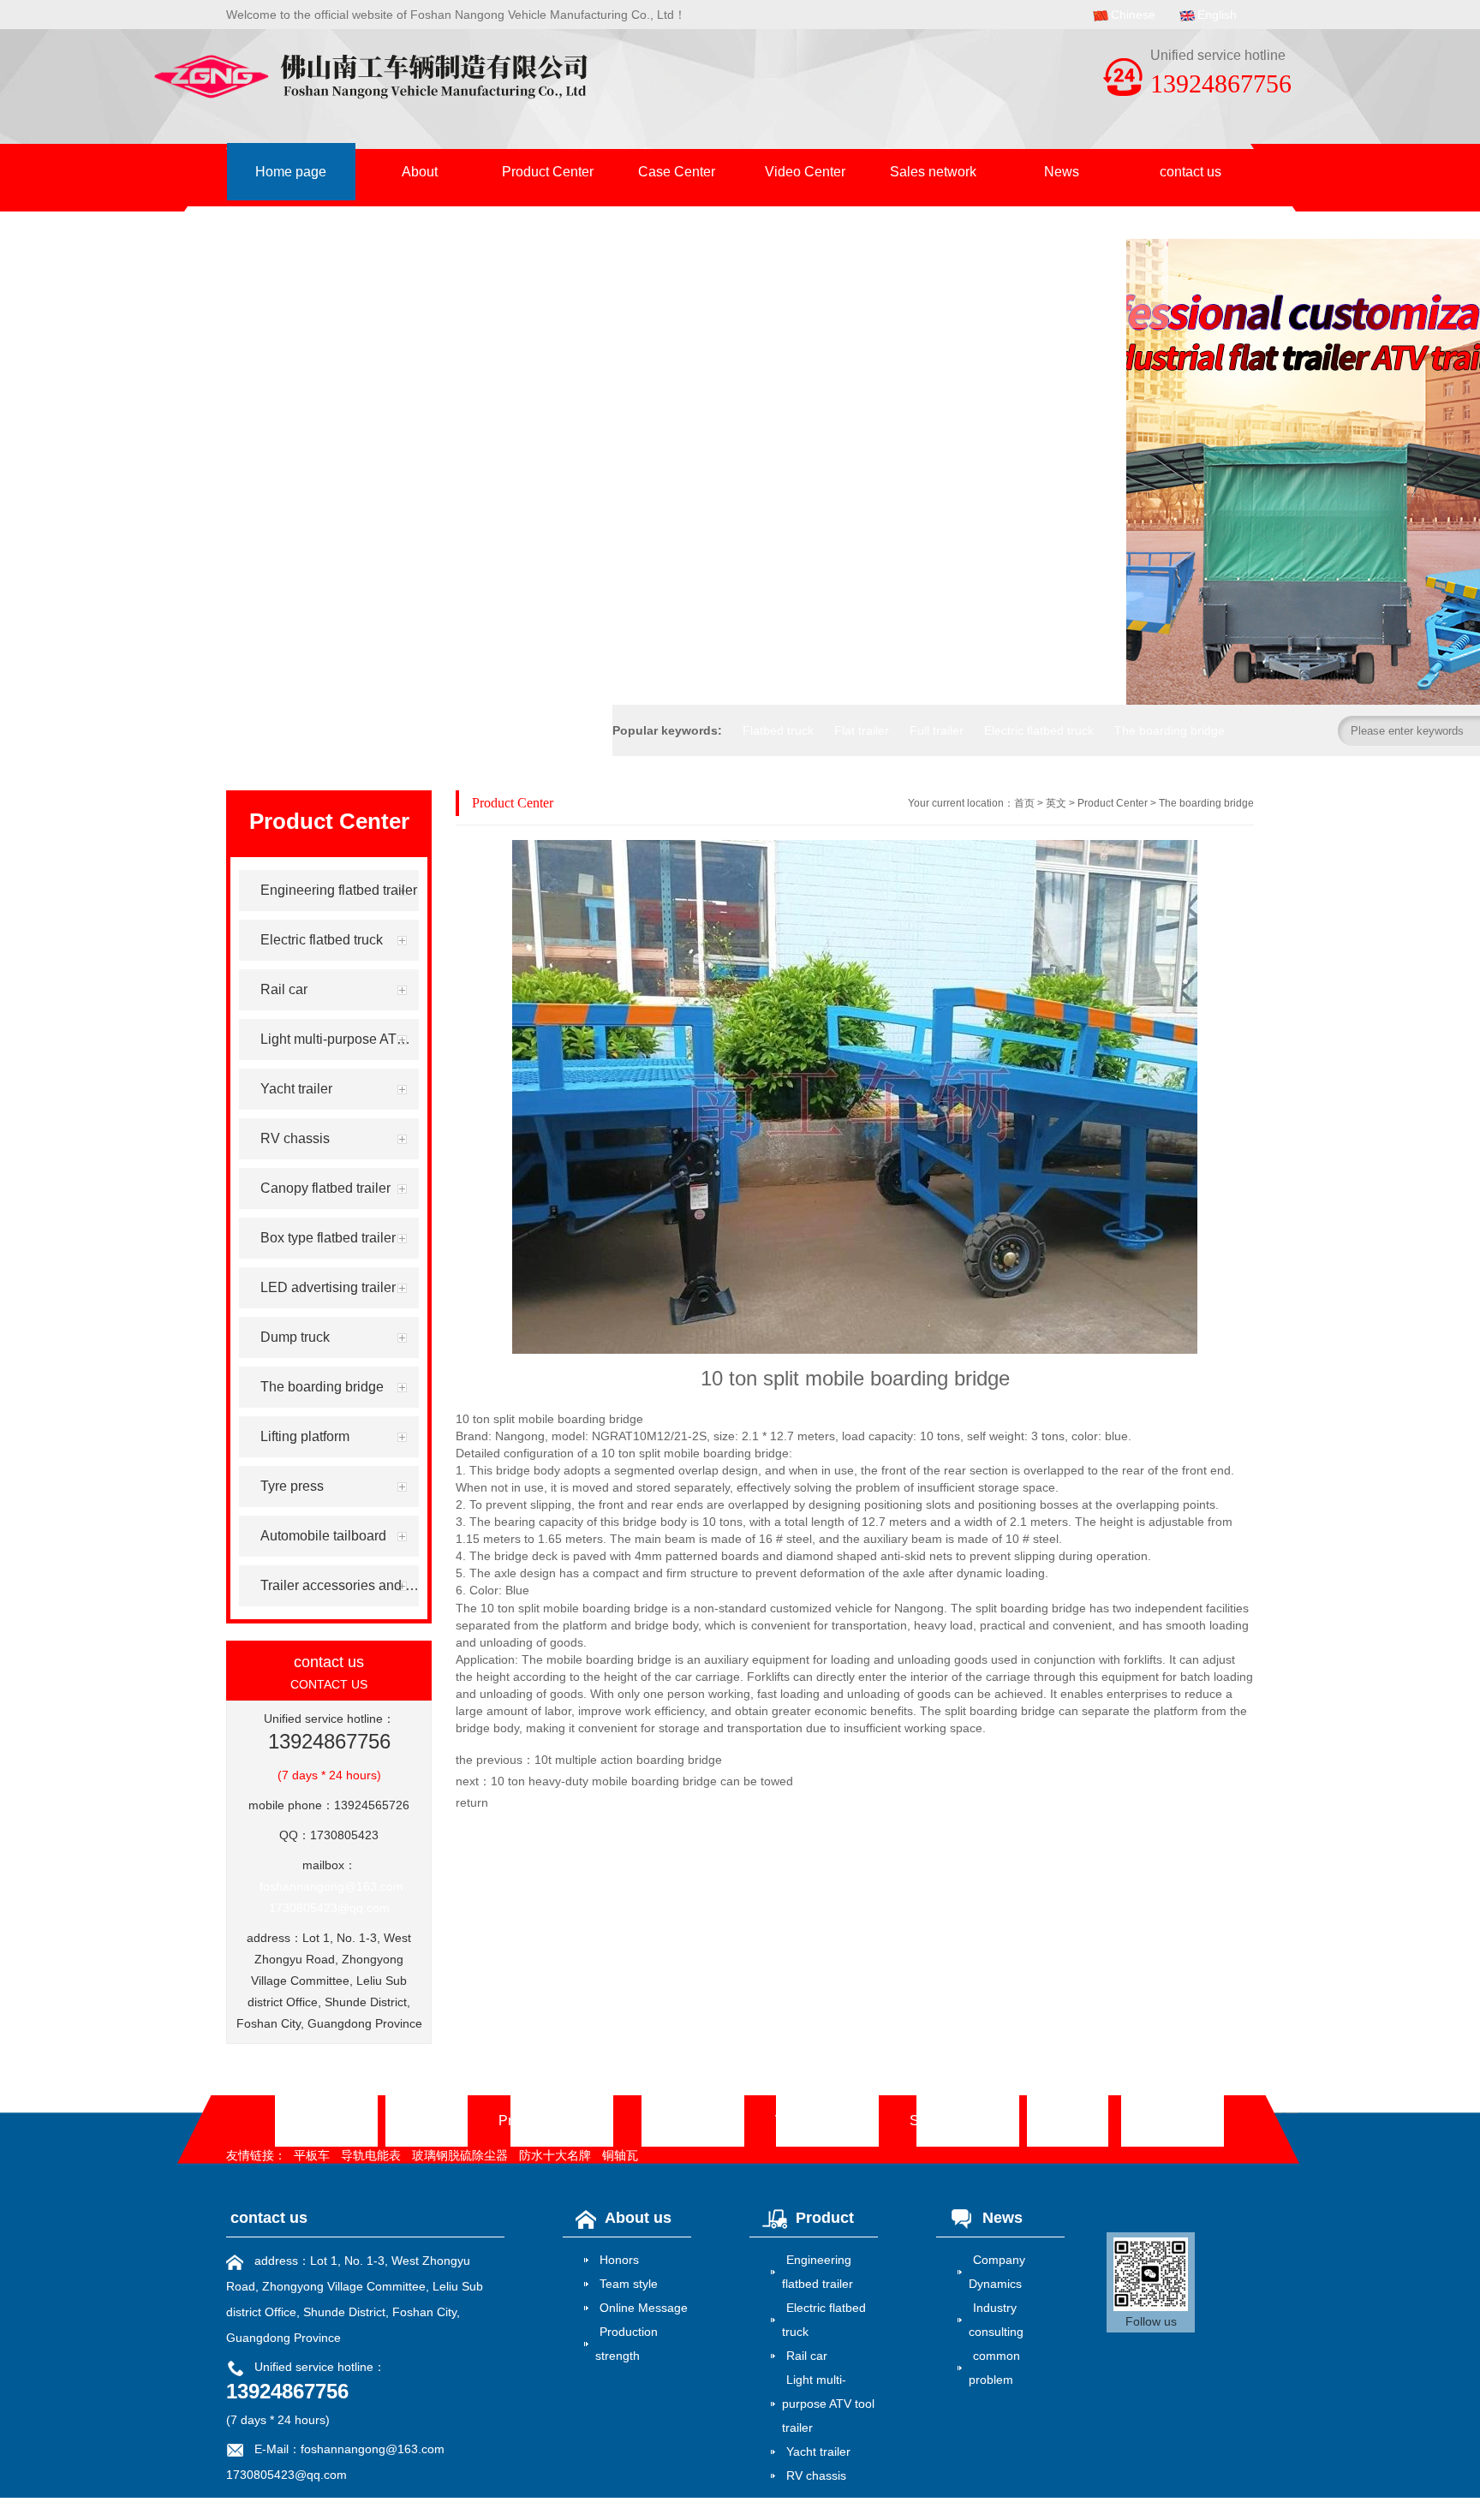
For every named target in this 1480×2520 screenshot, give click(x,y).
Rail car (807, 2356)
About (420, 172)
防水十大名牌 (555, 2155)
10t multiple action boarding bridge (628, 1760)
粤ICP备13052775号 (346, 2504)
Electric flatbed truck (1039, 730)
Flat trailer (862, 730)
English (1217, 15)
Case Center (677, 172)
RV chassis (816, 2475)
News (1062, 172)
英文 (1056, 803)
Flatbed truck (778, 730)
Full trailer (937, 730)
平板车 (312, 2155)
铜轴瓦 (620, 2155)
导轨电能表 (371, 2155)
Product (825, 2218)
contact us (1191, 172)
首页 (1024, 803)
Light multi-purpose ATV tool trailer (828, 2404)
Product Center (548, 172)
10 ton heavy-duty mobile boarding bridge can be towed (642, 1781)
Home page (291, 172)
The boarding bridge (1170, 730)
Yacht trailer (818, 2451)
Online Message (644, 2308)
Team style (629, 2284)
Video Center (805, 172)
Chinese (1133, 15)
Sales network (933, 172)
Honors (619, 2260)
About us (638, 2218)
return (472, 1802)
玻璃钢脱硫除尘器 (460, 2155)
